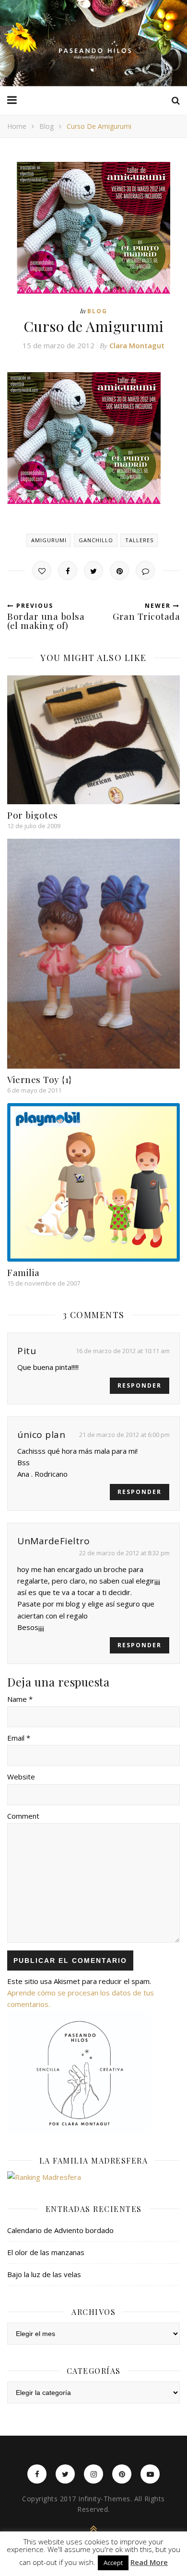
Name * (20, 1699)
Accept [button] (113, 2563)
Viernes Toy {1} (40, 1079)
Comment (23, 1816)
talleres (139, 540)
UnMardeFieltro (53, 1541)
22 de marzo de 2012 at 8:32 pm (124, 1553)
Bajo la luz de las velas (44, 2274)
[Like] (42, 570)
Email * (19, 1738)
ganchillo (96, 540)
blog (47, 126)
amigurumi (49, 540)
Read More (149, 2562)
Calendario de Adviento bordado (60, 2230)
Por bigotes (33, 815)
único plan (41, 1435)
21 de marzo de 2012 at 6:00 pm (124, 1435)
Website (21, 1777)
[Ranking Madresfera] (93, 2177)
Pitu (27, 1351)
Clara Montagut (137, 345)
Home (17, 126)
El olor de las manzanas (46, 2252)
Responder (140, 1385)
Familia (23, 1272)
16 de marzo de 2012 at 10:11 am (123, 1351)
